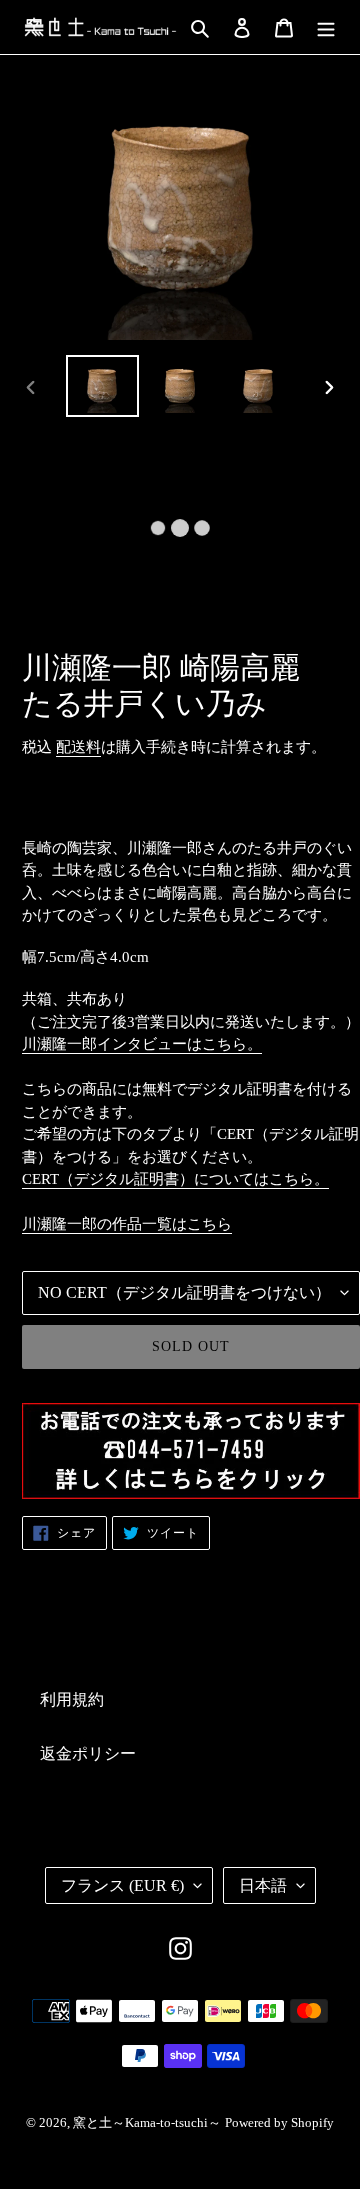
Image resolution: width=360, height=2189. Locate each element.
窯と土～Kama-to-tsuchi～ (147, 2122)
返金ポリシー (88, 1753)
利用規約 (72, 1699)
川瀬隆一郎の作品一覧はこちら (127, 1224)
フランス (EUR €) (122, 1885)
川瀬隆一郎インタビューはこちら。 (142, 1044)
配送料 (78, 747)
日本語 (263, 1885)
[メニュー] (326, 27)
